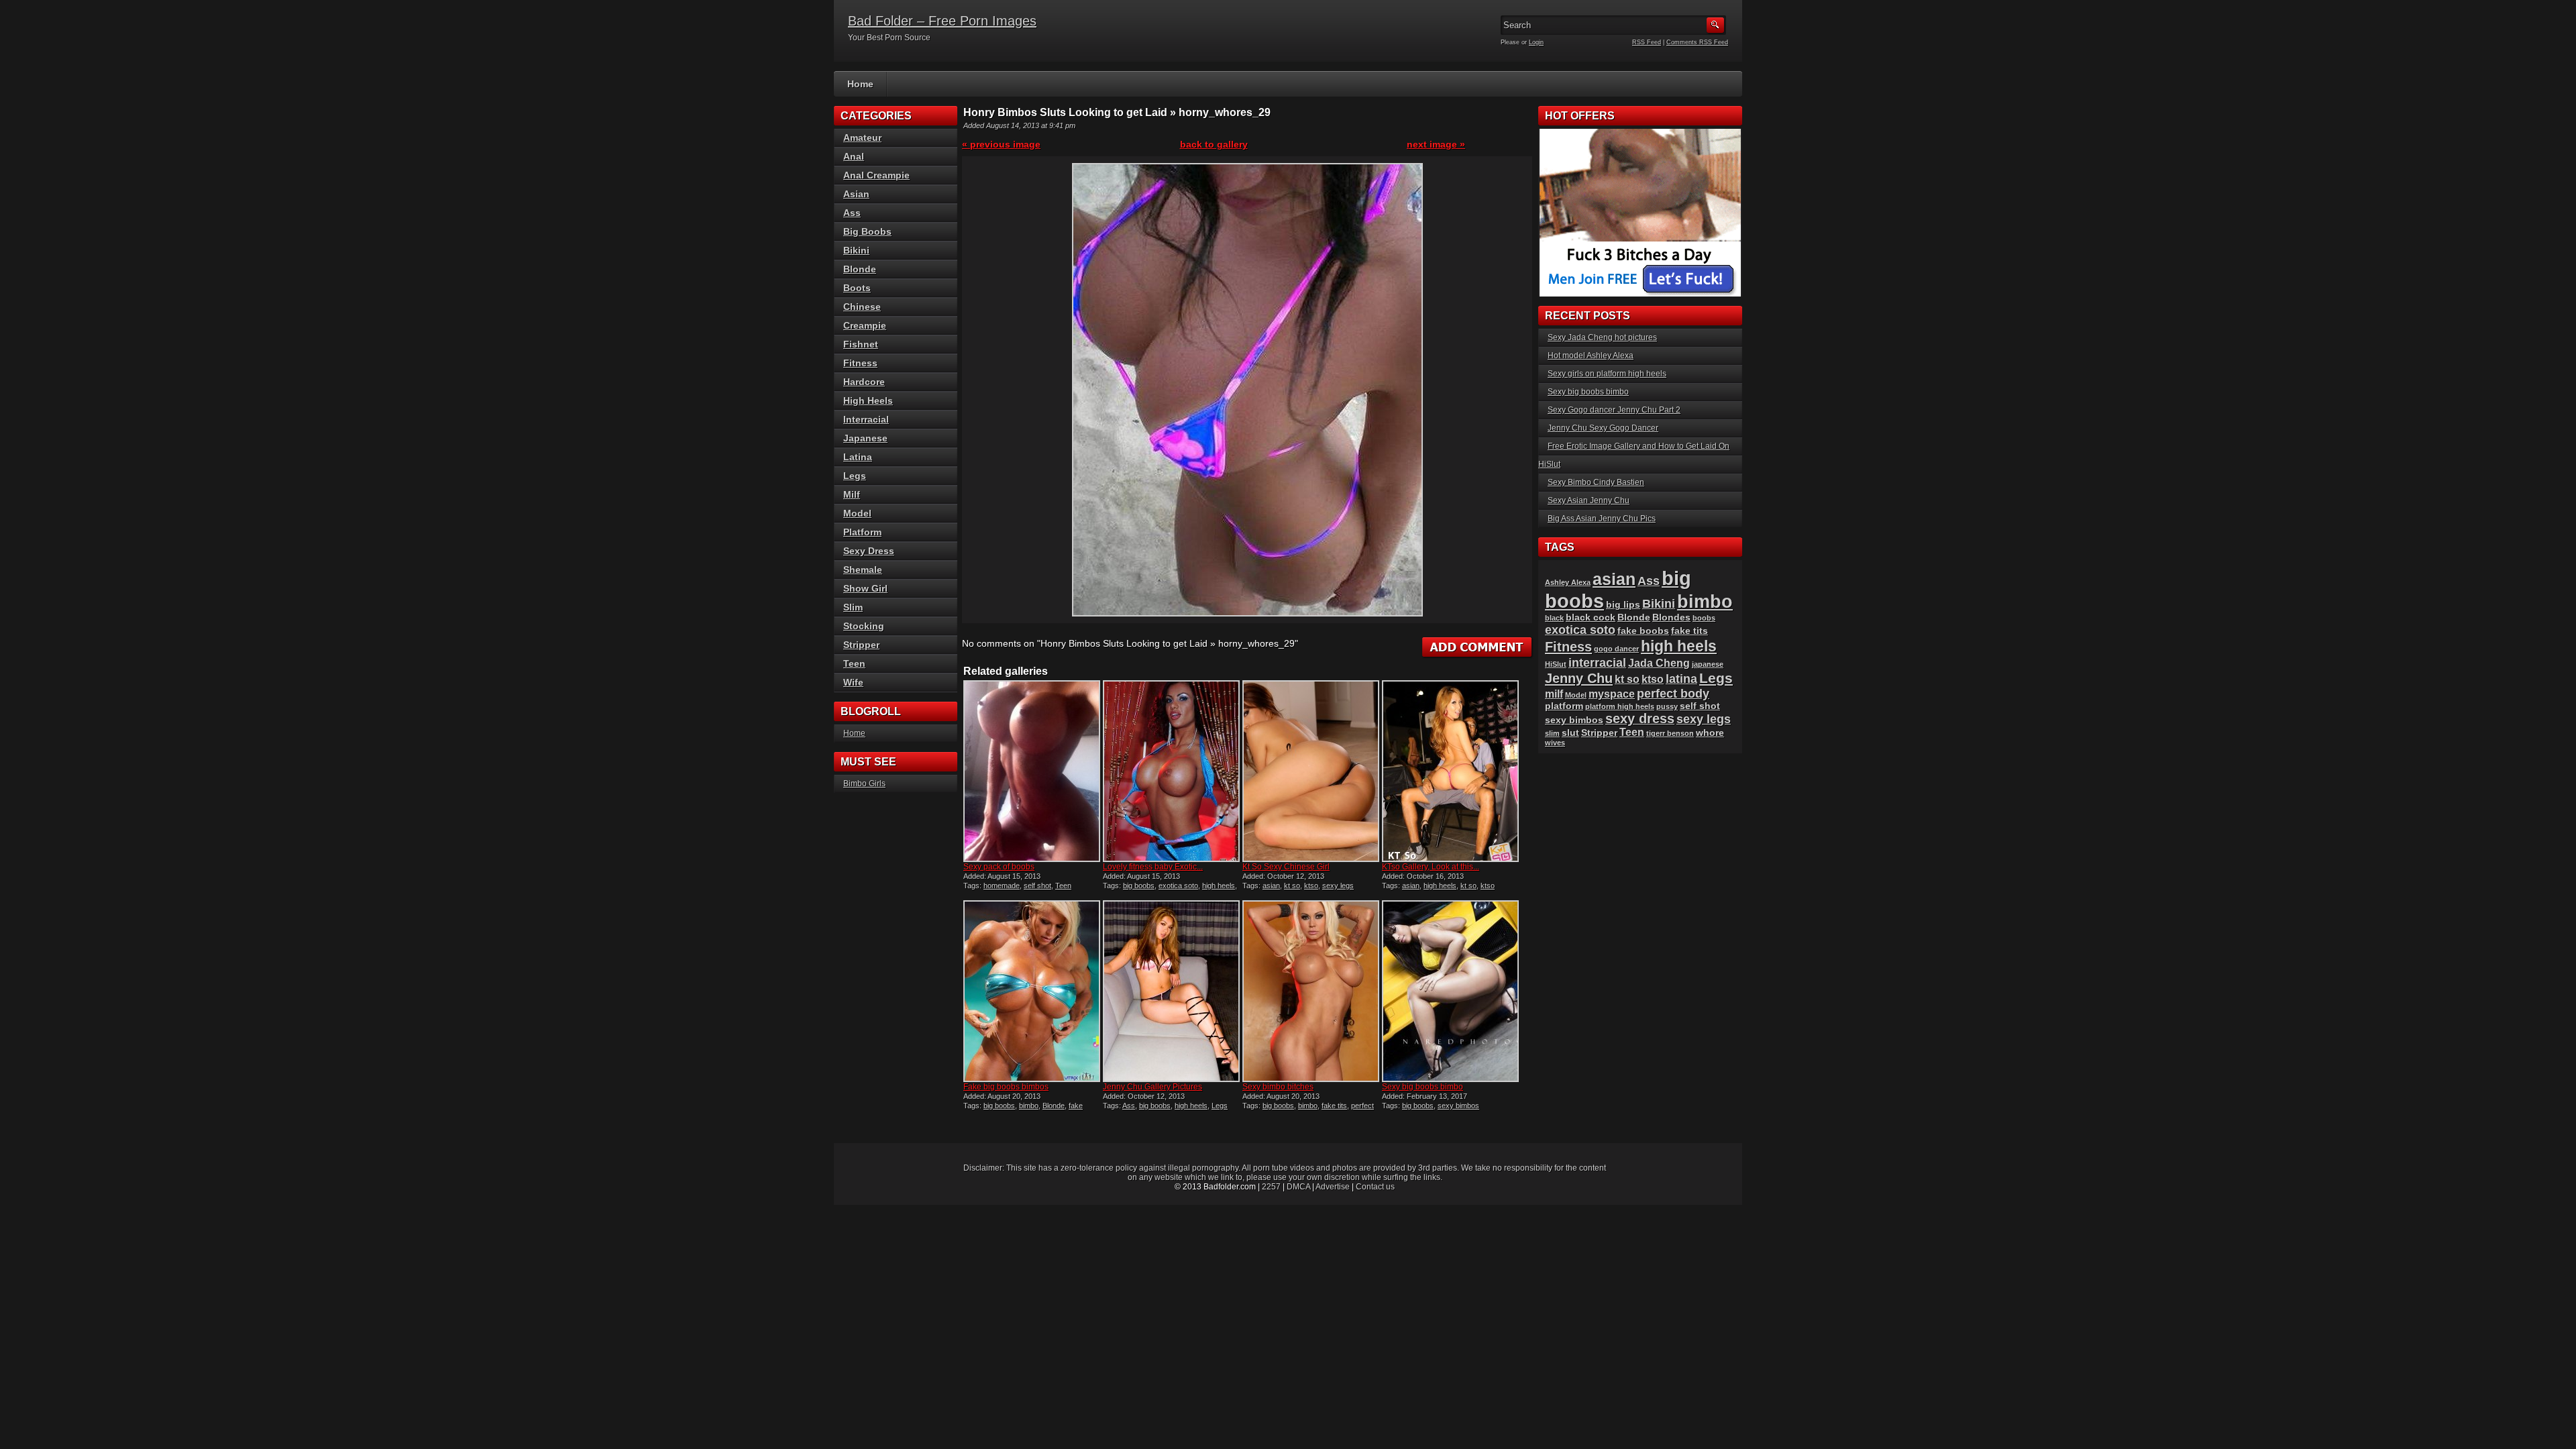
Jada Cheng (1659, 663)
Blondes (1671, 618)
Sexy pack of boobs (999, 867)
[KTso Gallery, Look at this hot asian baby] (1450, 771)
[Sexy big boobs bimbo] (1450, 991)
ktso (1311, 885)
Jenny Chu (1579, 678)
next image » (1436, 144)
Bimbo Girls (864, 784)
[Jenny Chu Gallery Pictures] (1171, 991)
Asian (856, 194)
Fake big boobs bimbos (1006, 1087)
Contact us (1375, 1187)
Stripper (861, 645)
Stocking (864, 626)
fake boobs (1643, 631)
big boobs (1139, 885)
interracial (1597, 662)
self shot (1037, 885)
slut (1570, 733)
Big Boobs (867, 231)
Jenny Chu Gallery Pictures (1152, 1087)
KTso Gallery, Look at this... (1431, 867)
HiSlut (1556, 664)
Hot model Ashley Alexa (1591, 356)
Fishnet (861, 344)
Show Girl (865, 588)
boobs (1704, 618)
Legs (1220, 1106)
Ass (1129, 1106)
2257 (1271, 1187)
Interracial (866, 419)
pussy (1667, 706)
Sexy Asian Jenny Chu (1589, 500)
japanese (1708, 664)
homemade (1002, 885)
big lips (1623, 605)
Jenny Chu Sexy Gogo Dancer (1603, 428)
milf (1554, 694)
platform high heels (1620, 706)
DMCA (1298, 1187)
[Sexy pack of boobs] (1032, 771)
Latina (858, 457)
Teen (1063, 885)
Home (860, 84)
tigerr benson (1670, 733)
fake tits (1334, 1106)
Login (1536, 42)
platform (1564, 706)
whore (1710, 733)
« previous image (1001, 144)
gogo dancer (1616, 649)
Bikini (856, 250)
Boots (857, 288)
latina (1681, 679)
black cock (1591, 618)
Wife (853, 682)
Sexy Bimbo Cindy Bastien (1596, 482)
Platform (862, 532)
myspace (1612, 694)
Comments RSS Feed (1697, 42)
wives (1555, 743)
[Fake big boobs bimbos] (1032, 991)
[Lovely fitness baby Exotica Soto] (1171, 771)
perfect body (1673, 693)
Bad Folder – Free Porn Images (942, 21)
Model (857, 513)
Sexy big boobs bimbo (1423, 1087)
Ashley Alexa (1568, 582)
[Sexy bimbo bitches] (1311, 991)
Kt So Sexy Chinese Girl (1286, 867)
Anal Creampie (876, 175)
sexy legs (1338, 885)
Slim (853, 607)
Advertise (1333, 1187)
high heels (1219, 885)
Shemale (863, 570)
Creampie (865, 325)
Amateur (862, 138)
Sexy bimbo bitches (1278, 1087)
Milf (852, 494)
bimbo (1029, 1106)
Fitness (860, 363)
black (1554, 618)
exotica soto (1178, 885)
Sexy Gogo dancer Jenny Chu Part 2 (1614, 410)
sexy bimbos (1458, 1106)
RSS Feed (1647, 42)
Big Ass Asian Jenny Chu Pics (1602, 519)
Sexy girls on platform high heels (1607, 374)
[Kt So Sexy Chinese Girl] (1311, 771)
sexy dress (1640, 718)
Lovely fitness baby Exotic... (1153, 867)
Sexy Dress (869, 551)
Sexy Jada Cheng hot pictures (1602, 337)
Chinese (862, 307)
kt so (1292, 885)
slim (1552, 733)
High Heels (868, 400)
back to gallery (1214, 144)
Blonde (1054, 1106)
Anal (854, 156)
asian (1271, 885)
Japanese (865, 438)
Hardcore (864, 382)
